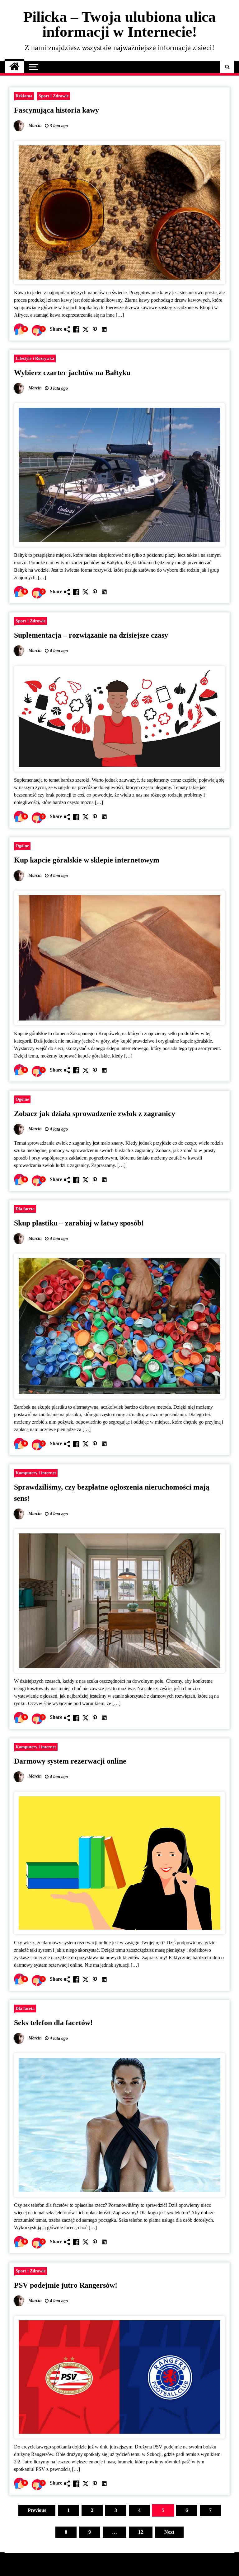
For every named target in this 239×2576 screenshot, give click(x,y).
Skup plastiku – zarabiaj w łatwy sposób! (79, 1223)
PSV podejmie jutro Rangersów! (66, 2285)
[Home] (14, 67)
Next (169, 2532)
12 (141, 2532)
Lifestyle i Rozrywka (35, 358)
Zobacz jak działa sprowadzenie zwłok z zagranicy (95, 1114)
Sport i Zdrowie (54, 96)
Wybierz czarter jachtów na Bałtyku (72, 373)
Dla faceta (25, 1209)
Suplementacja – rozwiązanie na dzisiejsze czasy (91, 635)
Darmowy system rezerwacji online (70, 1761)
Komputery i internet (36, 1473)
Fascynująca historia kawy (56, 110)
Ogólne (22, 846)
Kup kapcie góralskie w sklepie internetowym (87, 860)
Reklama (24, 96)
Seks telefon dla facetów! (53, 2023)
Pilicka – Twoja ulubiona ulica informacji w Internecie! (119, 24)
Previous (37, 2510)
